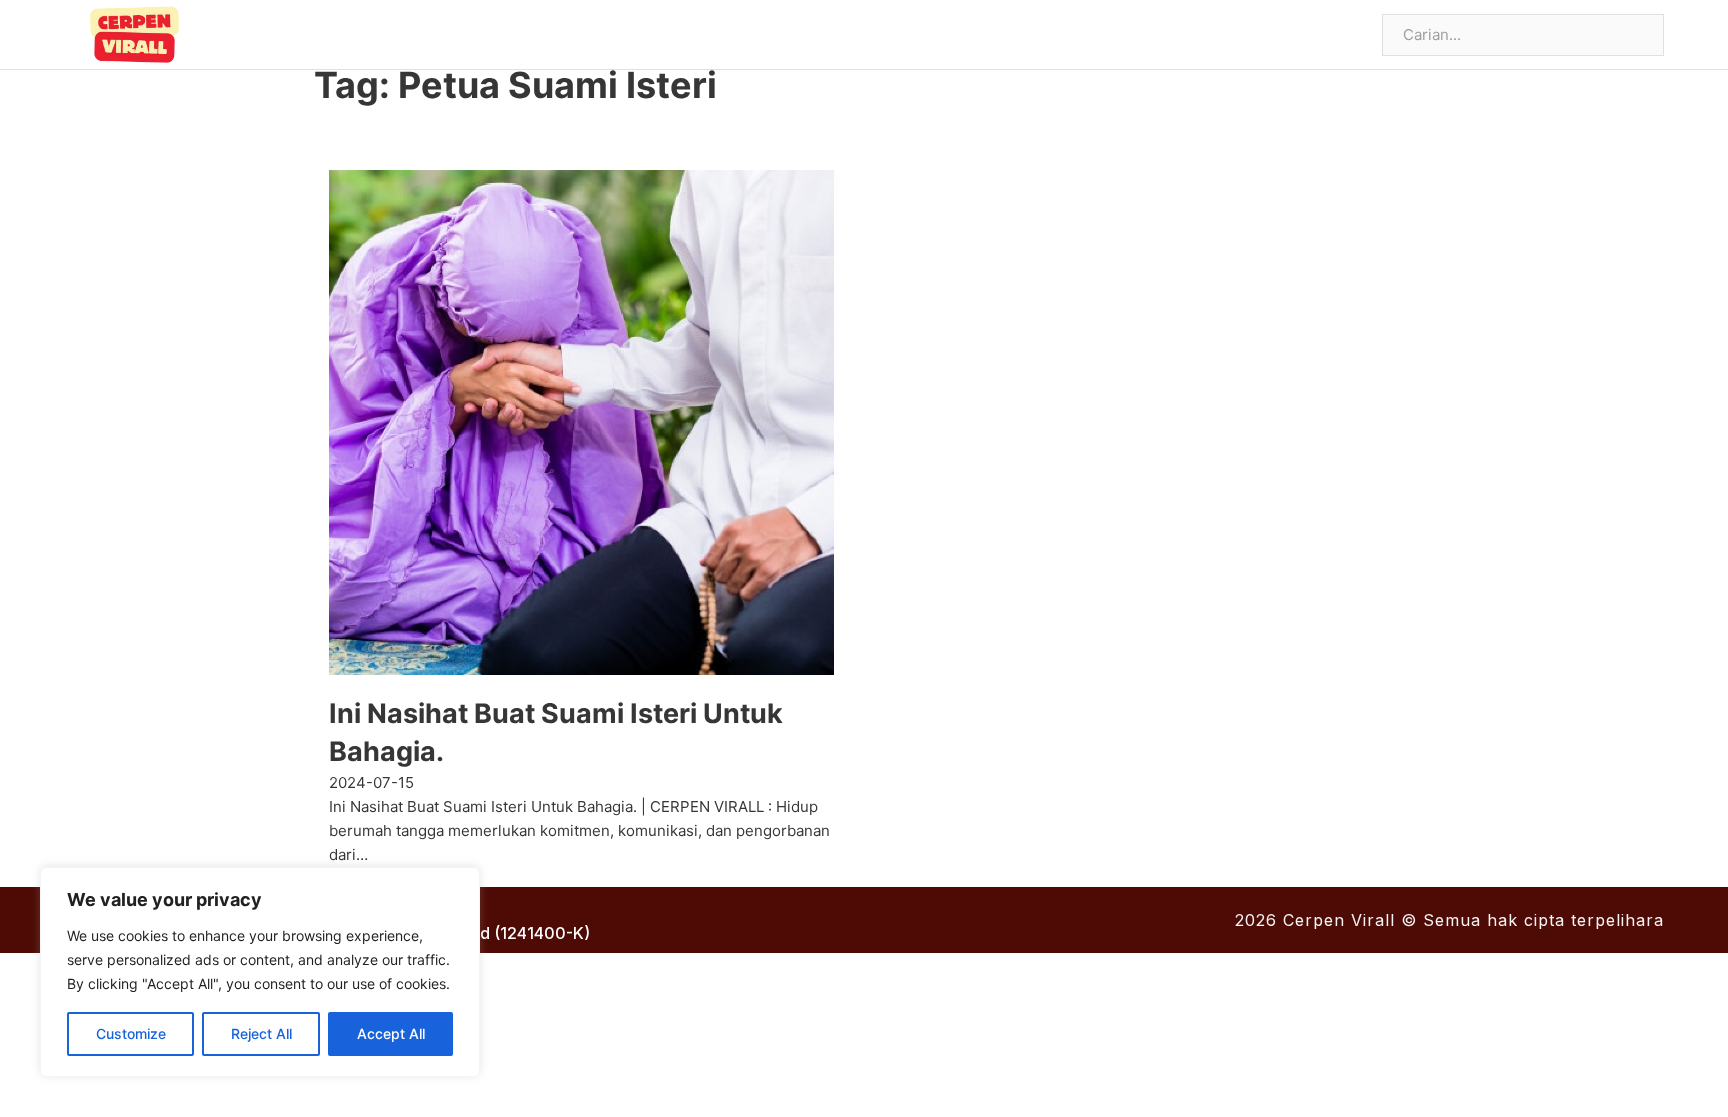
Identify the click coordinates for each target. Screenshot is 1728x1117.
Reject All (261, 1033)
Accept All (391, 1033)
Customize (131, 1033)
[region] (260, 972)
